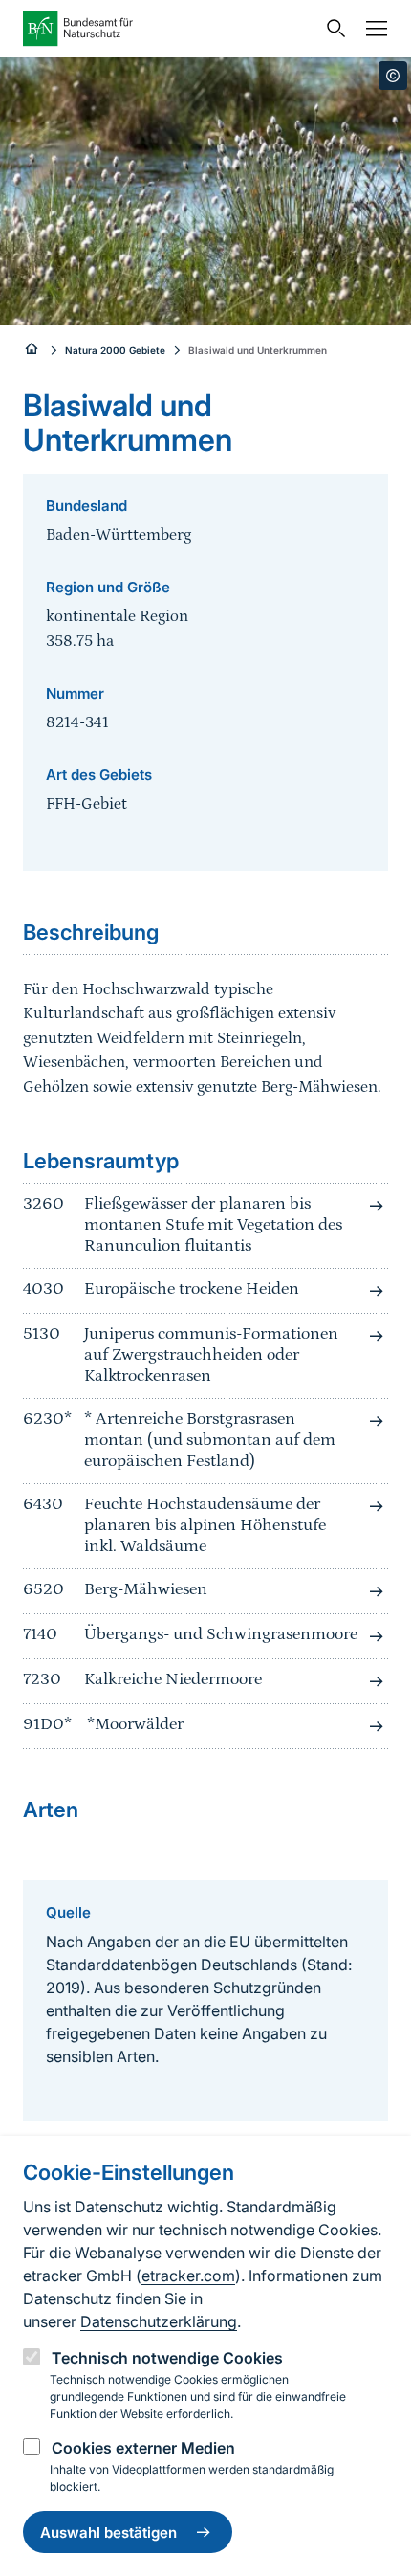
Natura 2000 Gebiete (115, 350)
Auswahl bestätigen (108, 2532)
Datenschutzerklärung (159, 2321)
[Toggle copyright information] (393, 76)
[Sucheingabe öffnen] (332, 29)
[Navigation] (372, 29)
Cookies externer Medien (143, 2448)
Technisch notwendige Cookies (167, 2358)
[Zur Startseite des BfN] (169, 29)
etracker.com (188, 2276)
